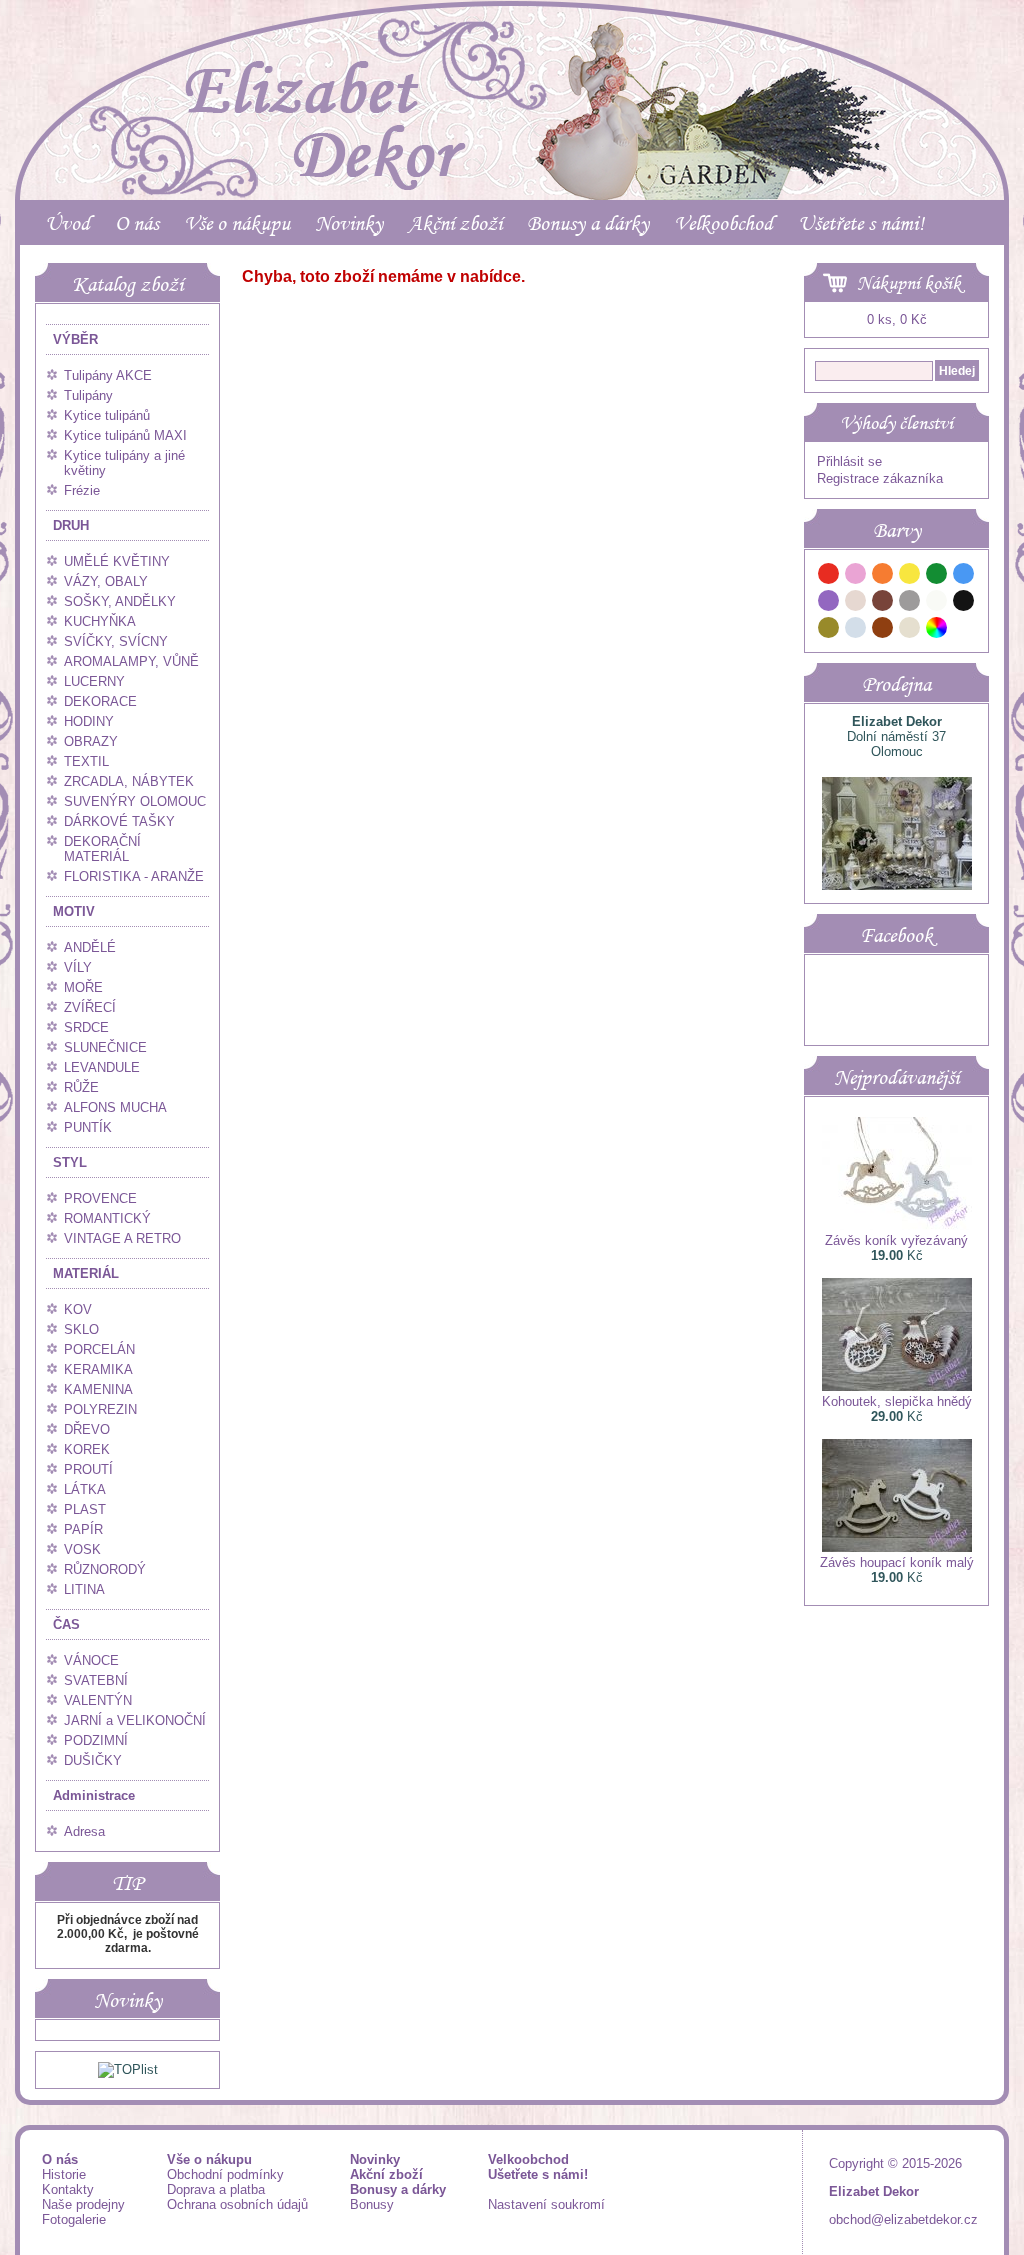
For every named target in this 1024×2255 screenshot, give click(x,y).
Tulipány (88, 395)
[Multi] (937, 630)
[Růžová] (856, 576)
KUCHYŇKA (100, 621)
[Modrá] (964, 576)
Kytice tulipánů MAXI (125, 435)
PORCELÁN (99, 1349)
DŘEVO (87, 1429)
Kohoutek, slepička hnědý (897, 1401)
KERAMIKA (98, 1369)
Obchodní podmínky (225, 2174)
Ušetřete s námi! (861, 223)
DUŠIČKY (93, 1760)
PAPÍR (83, 1529)
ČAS (66, 1624)
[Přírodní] (910, 630)
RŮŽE (81, 1087)
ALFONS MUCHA (115, 1107)
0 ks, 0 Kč (897, 319)
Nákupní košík (909, 283)
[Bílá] (937, 603)
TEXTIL (86, 761)
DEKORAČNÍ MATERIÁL (102, 849)
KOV (78, 1309)
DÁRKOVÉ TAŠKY (119, 821)
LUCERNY (94, 681)
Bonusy (372, 2204)
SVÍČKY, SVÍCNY (116, 641)
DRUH (71, 525)
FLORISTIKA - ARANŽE (134, 876)
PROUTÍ (88, 1469)
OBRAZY (91, 741)
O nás (137, 223)
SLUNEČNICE (105, 1047)
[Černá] (964, 603)
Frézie (82, 490)
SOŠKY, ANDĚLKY (120, 601)
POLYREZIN (100, 1409)
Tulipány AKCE (108, 375)
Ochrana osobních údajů (237, 2204)
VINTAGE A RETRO (122, 1238)
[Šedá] (910, 603)
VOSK (82, 1549)
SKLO (81, 1329)
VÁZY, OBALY (106, 581)
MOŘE (83, 987)
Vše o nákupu (237, 223)
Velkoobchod (723, 223)
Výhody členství (896, 423)
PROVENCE (100, 1198)
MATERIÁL (86, 1273)
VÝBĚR (75, 339)
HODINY (89, 721)
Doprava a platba (216, 2189)
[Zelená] (937, 576)
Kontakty (68, 2189)
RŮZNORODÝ (105, 1569)
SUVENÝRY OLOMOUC (135, 801)
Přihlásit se (849, 461)
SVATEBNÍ (96, 1680)
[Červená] (829, 576)
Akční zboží (455, 223)
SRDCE (86, 1027)
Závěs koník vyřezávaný (896, 1240)
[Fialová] (829, 603)
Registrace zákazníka (880, 478)
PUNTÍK (88, 1127)
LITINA (84, 1589)
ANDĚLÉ (90, 947)
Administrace (94, 1795)
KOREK (87, 1449)
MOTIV (74, 911)
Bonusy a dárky (588, 223)
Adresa (84, 1831)
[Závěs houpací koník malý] (897, 1547)
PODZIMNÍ (96, 1740)
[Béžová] (856, 603)
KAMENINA (98, 1389)
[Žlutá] (910, 576)
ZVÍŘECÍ (90, 1007)
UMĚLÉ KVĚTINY (117, 561)
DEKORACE (100, 701)
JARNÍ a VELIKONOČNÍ (135, 1720)
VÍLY (78, 967)
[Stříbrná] (856, 630)
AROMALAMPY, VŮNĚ (131, 661)
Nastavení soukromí (546, 2204)
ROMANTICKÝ (107, 1218)
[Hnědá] (883, 603)
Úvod (67, 223)
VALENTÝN (98, 1700)
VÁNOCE (91, 1660)
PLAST (85, 1509)
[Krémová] (964, 630)
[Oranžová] (883, 576)
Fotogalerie (74, 2219)
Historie (64, 2174)
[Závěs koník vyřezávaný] (897, 1225)
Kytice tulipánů (107, 415)
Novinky (349, 223)
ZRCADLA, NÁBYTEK (129, 781)
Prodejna (896, 684)
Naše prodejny (83, 2204)
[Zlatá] (829, 630)
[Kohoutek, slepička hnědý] (897, 1386)
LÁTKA (85, 1489)
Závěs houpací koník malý (897, 1562)
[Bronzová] (883, 630)
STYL (70, 1162)
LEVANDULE (102, 1067)
